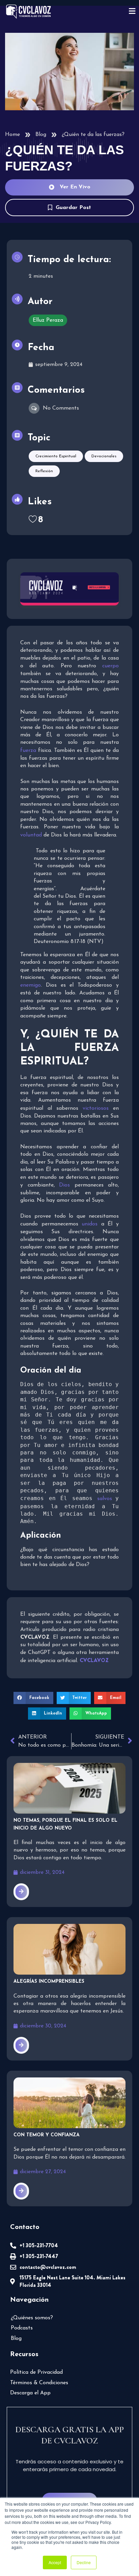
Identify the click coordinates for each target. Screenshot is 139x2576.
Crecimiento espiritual (56, 456)
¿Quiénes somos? (32, 2318)
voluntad (32, 835)
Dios (67, 1185)
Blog (41, 135)
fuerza (29, 751)
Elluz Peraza (48, 320)
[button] (33, 1698)
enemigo (31, 985)
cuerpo (110, 666)
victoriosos (98, 1108)
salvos (106, 1499)
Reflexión (44, 471)
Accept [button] (55, 2562)
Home (12, 135)
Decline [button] (84, 2562)
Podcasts (22, 2328)
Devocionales (104, 456)
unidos (91, 1224)
